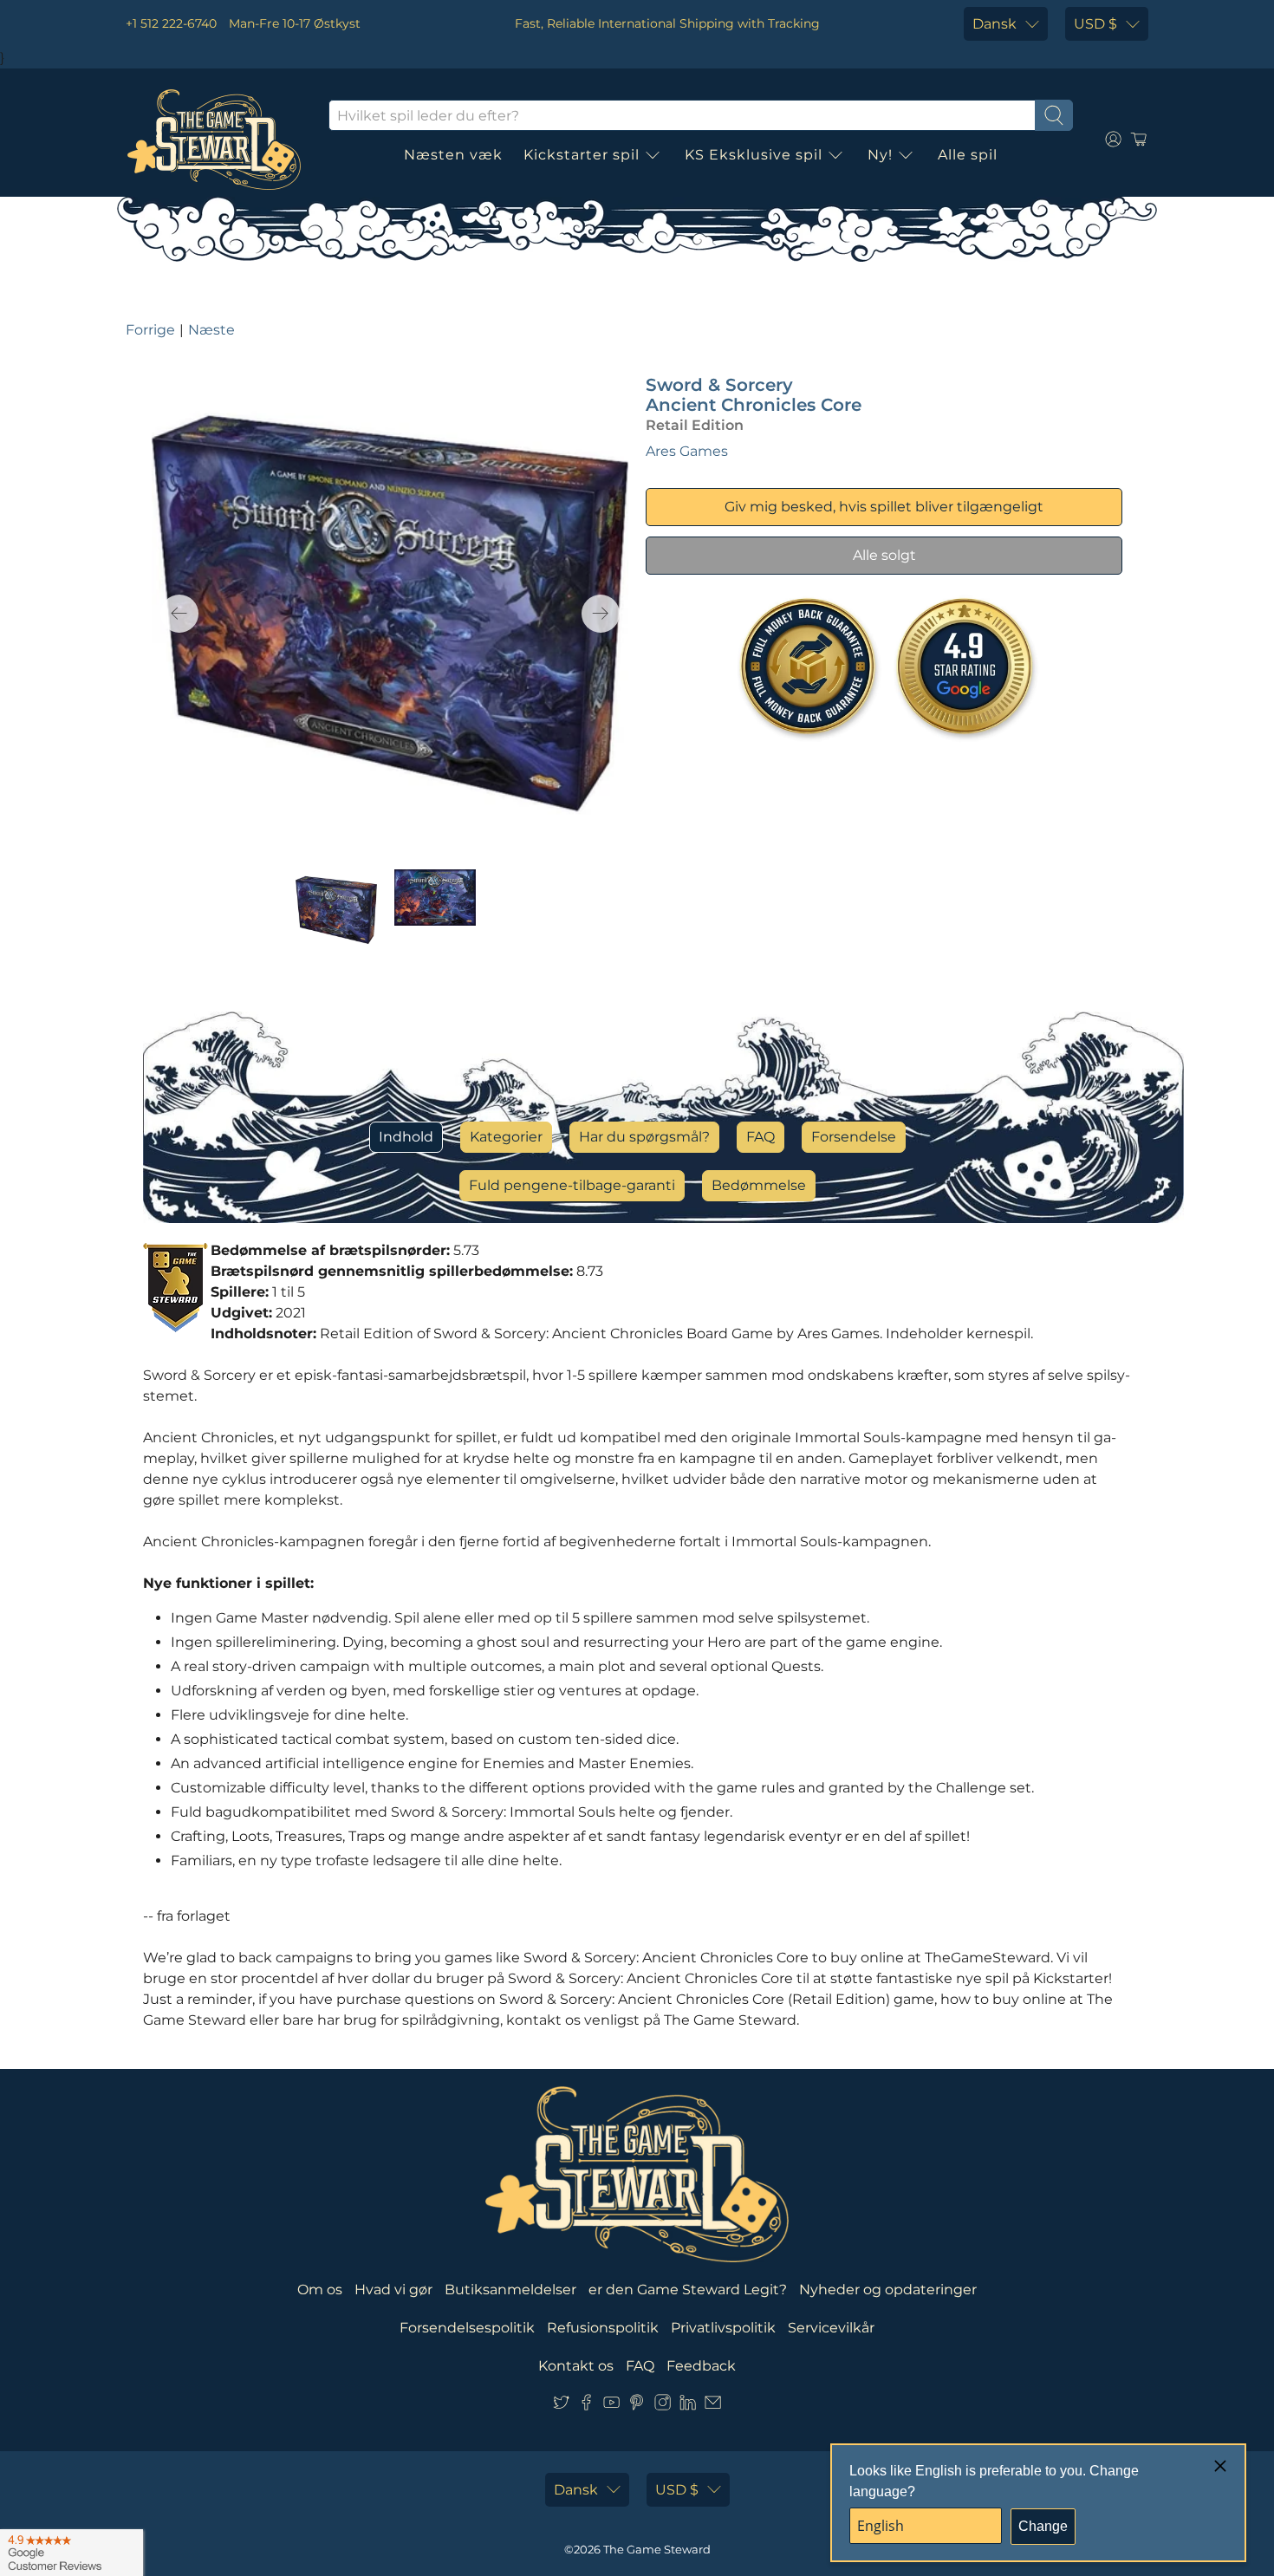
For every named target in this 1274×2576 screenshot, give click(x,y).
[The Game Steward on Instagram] (663, 2406)
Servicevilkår (831, 2328)
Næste (211, 330)
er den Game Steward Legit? (688, 2290)
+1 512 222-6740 (171, 23)
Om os (320, 2290)
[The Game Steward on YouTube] (611, 2406)
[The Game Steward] (214, 140)
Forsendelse (854, 1137)
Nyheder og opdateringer (888, 2290)
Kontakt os (576, 2366)
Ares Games (687, 451)
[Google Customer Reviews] (71, 2553)
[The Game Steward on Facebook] (586, 2406)
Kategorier (506, 1137)
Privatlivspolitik (723, 2328)
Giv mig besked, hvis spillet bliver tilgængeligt (884, 507)
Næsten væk (453, 155)
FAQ (760, 1137)
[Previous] (179, 614)
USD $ (1095, 24)
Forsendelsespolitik (467, 2328)
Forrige (150, 330)
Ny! (880, 155)
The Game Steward (657, 2549)
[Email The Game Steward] (713, 2406)
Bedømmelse (759, 1185)
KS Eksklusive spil (754, 155)
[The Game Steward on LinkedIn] (688, 2406)
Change (1043, 2526)
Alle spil (968, 155)
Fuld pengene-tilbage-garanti (572, 1185)
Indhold (406, 1137)
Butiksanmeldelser (510, 2290)
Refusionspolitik (603, 2328)
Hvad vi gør (393, 2290)
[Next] (601, 614)
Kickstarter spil (582, 155)
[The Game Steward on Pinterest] (637, 2406)
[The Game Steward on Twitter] (561, 2406)
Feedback (701, 2366)
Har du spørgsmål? (644, 1137)
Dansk (994, 24)
